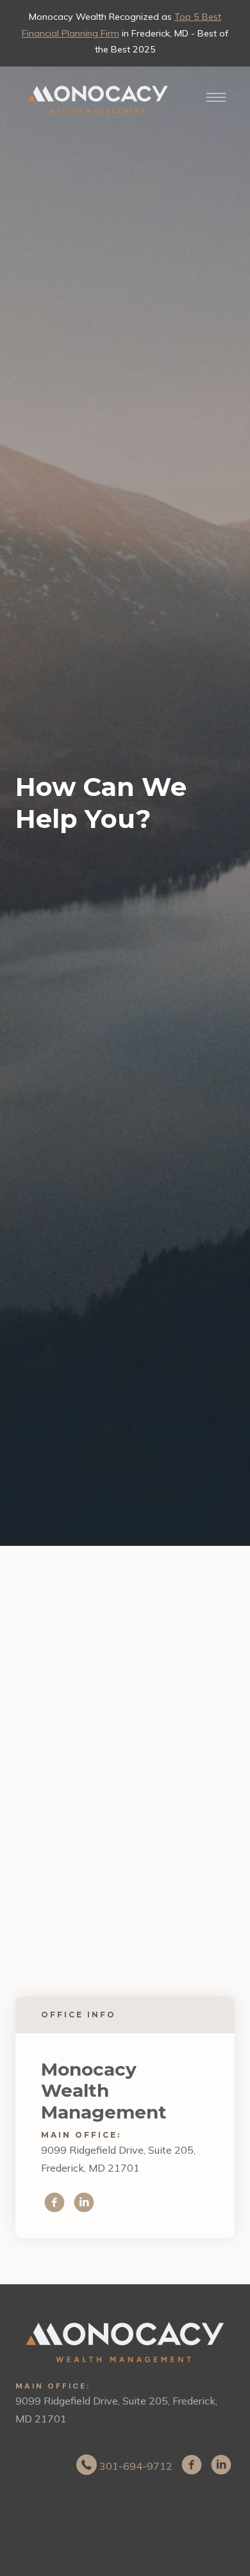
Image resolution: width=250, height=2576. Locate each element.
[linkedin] (84, 2202)
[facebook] (54, 2202)
